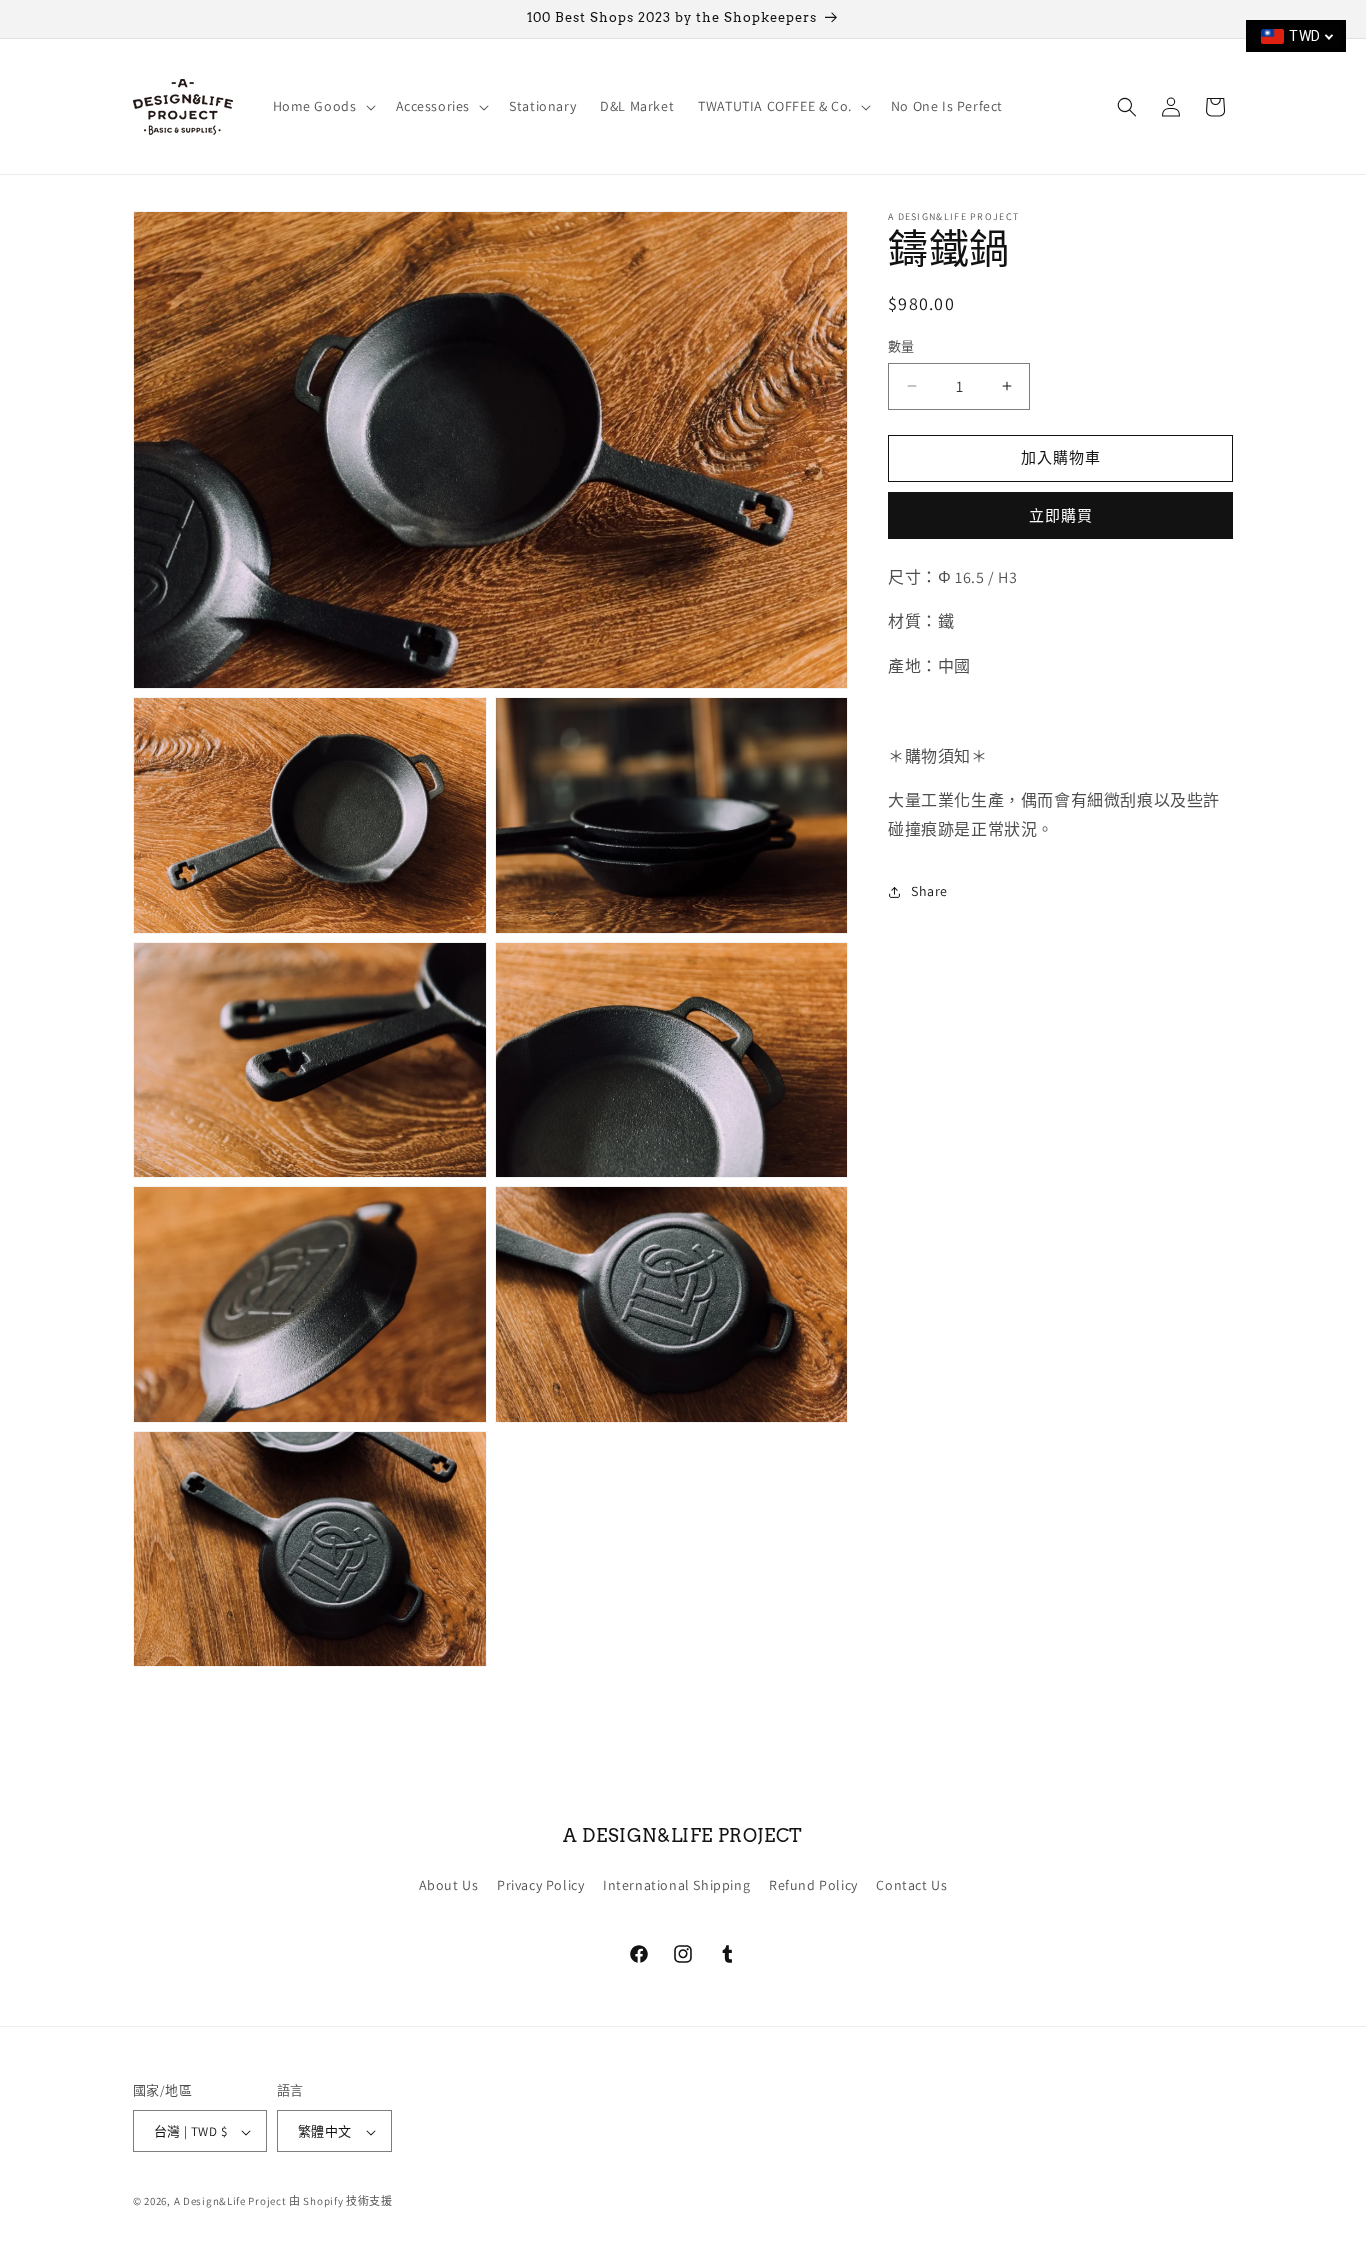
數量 (901, 346)
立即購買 (1061, 515)
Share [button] (929, 891)
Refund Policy (813, 1884)
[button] (322, 106)
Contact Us (911, 1884)
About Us (449, 1884)
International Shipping (676, 1884)
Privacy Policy (540, 1884)
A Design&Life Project (230, 2202)
